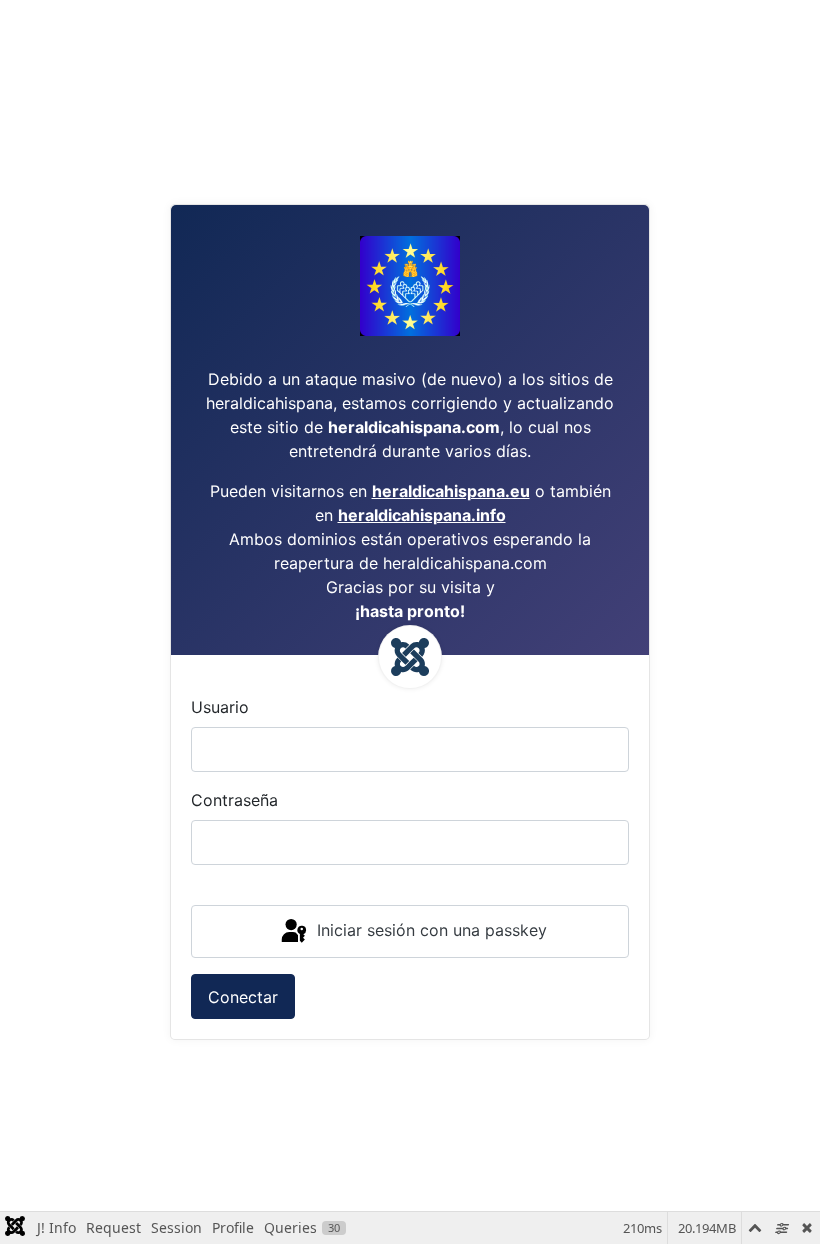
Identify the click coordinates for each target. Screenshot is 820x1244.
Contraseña (234, 800)
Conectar (243, 997)
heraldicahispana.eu (451, 491)
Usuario (220, 707)
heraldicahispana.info (422, 515)
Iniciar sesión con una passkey (429, 930)
